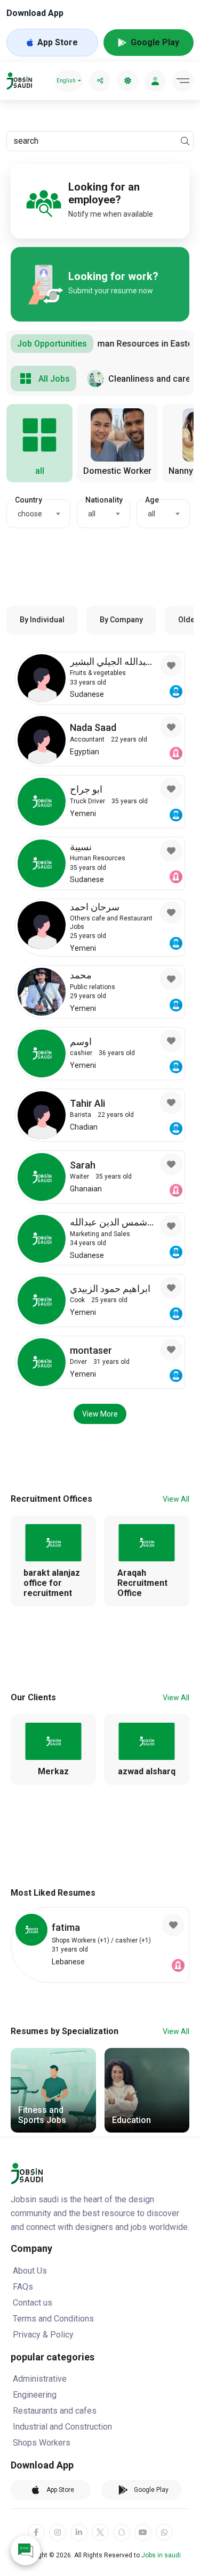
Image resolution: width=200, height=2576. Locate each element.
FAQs (23, 2287)
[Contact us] (26, 2550)
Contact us (33, 2303)
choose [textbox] (30, 514)
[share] (100, 81)
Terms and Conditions (53, 2319)
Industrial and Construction (62, 2427)
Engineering (35, 2395)
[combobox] (38, 514)
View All (176, 1499)
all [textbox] (92, 514)
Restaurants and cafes (55, 2411)
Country (29, 500)
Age (152, 500)
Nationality (104, 500)
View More (100, 1414)
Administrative (40, 2379)
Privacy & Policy (43, 2335)
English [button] (66, 81)
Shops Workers (42, 2443)
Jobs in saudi (161, 2555)
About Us (30, 2271)
